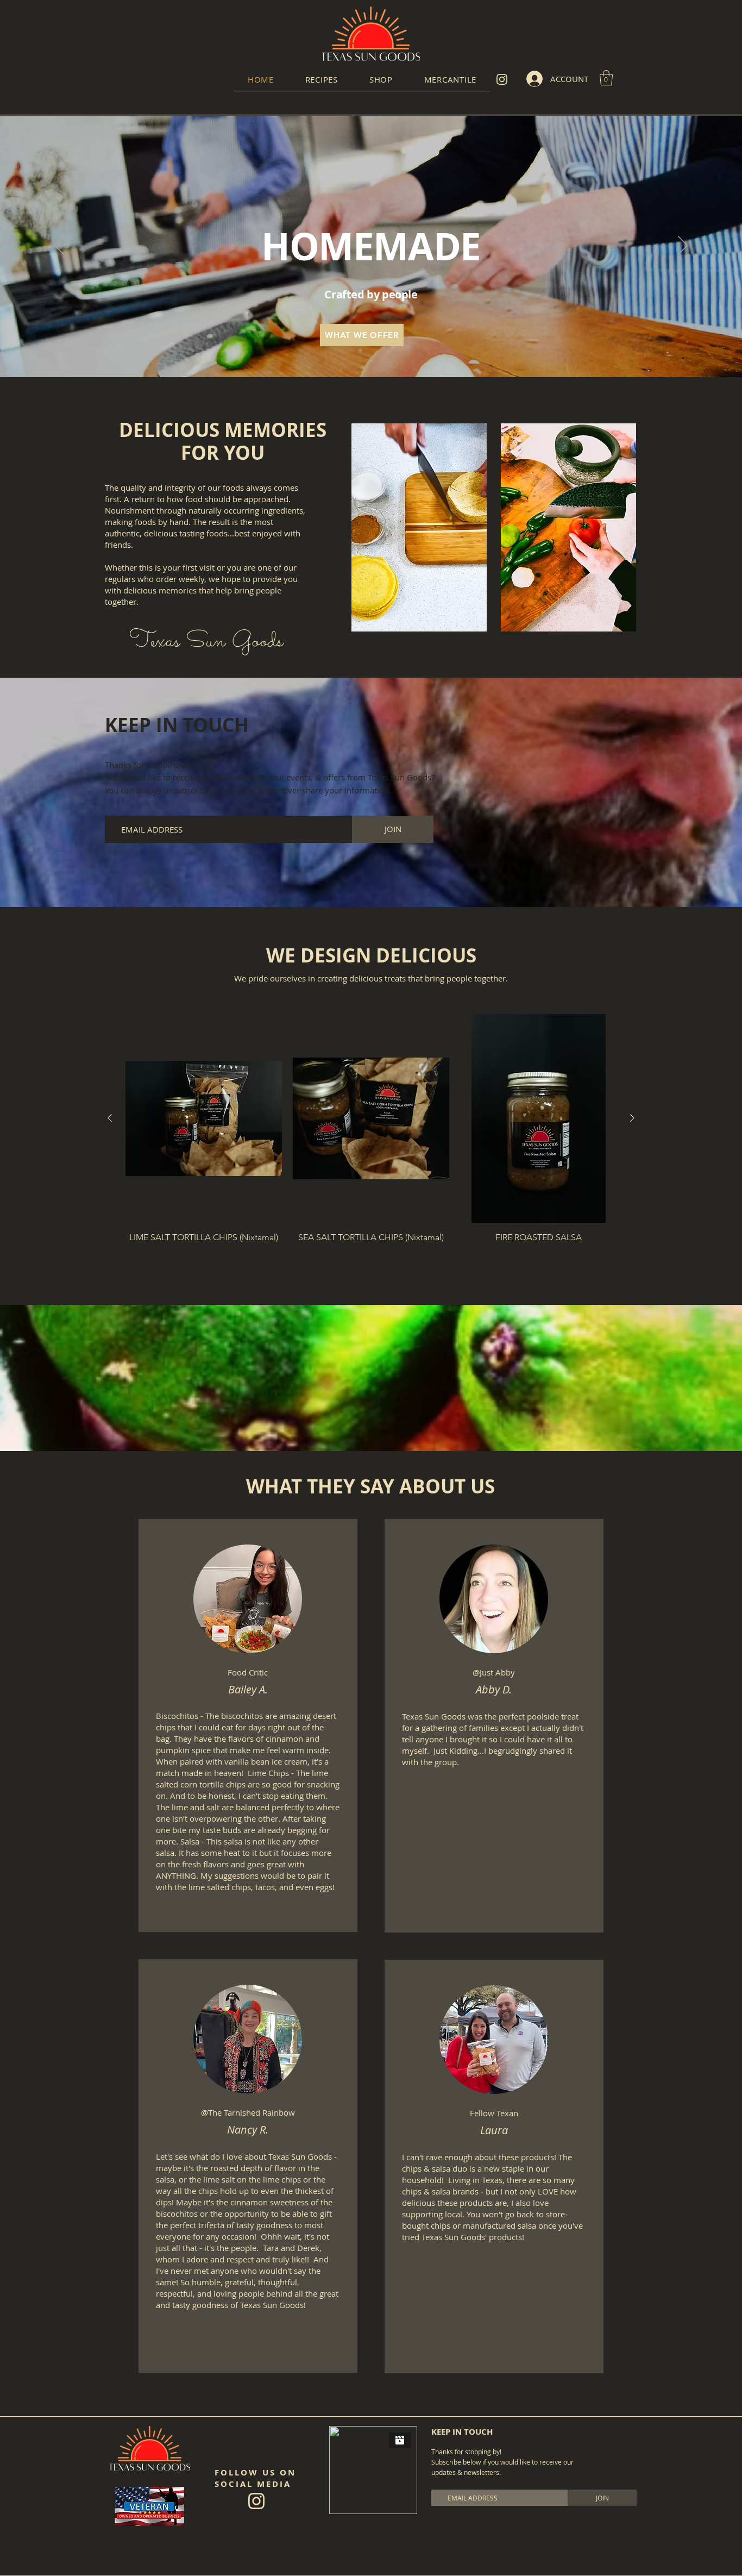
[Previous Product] (110, 1118)
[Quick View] (204, 1118)
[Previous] (59, 246)
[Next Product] (632, 1118)
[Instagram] (502, 79)
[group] (371, 1138)
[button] (322, 79)
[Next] (683, 246)
